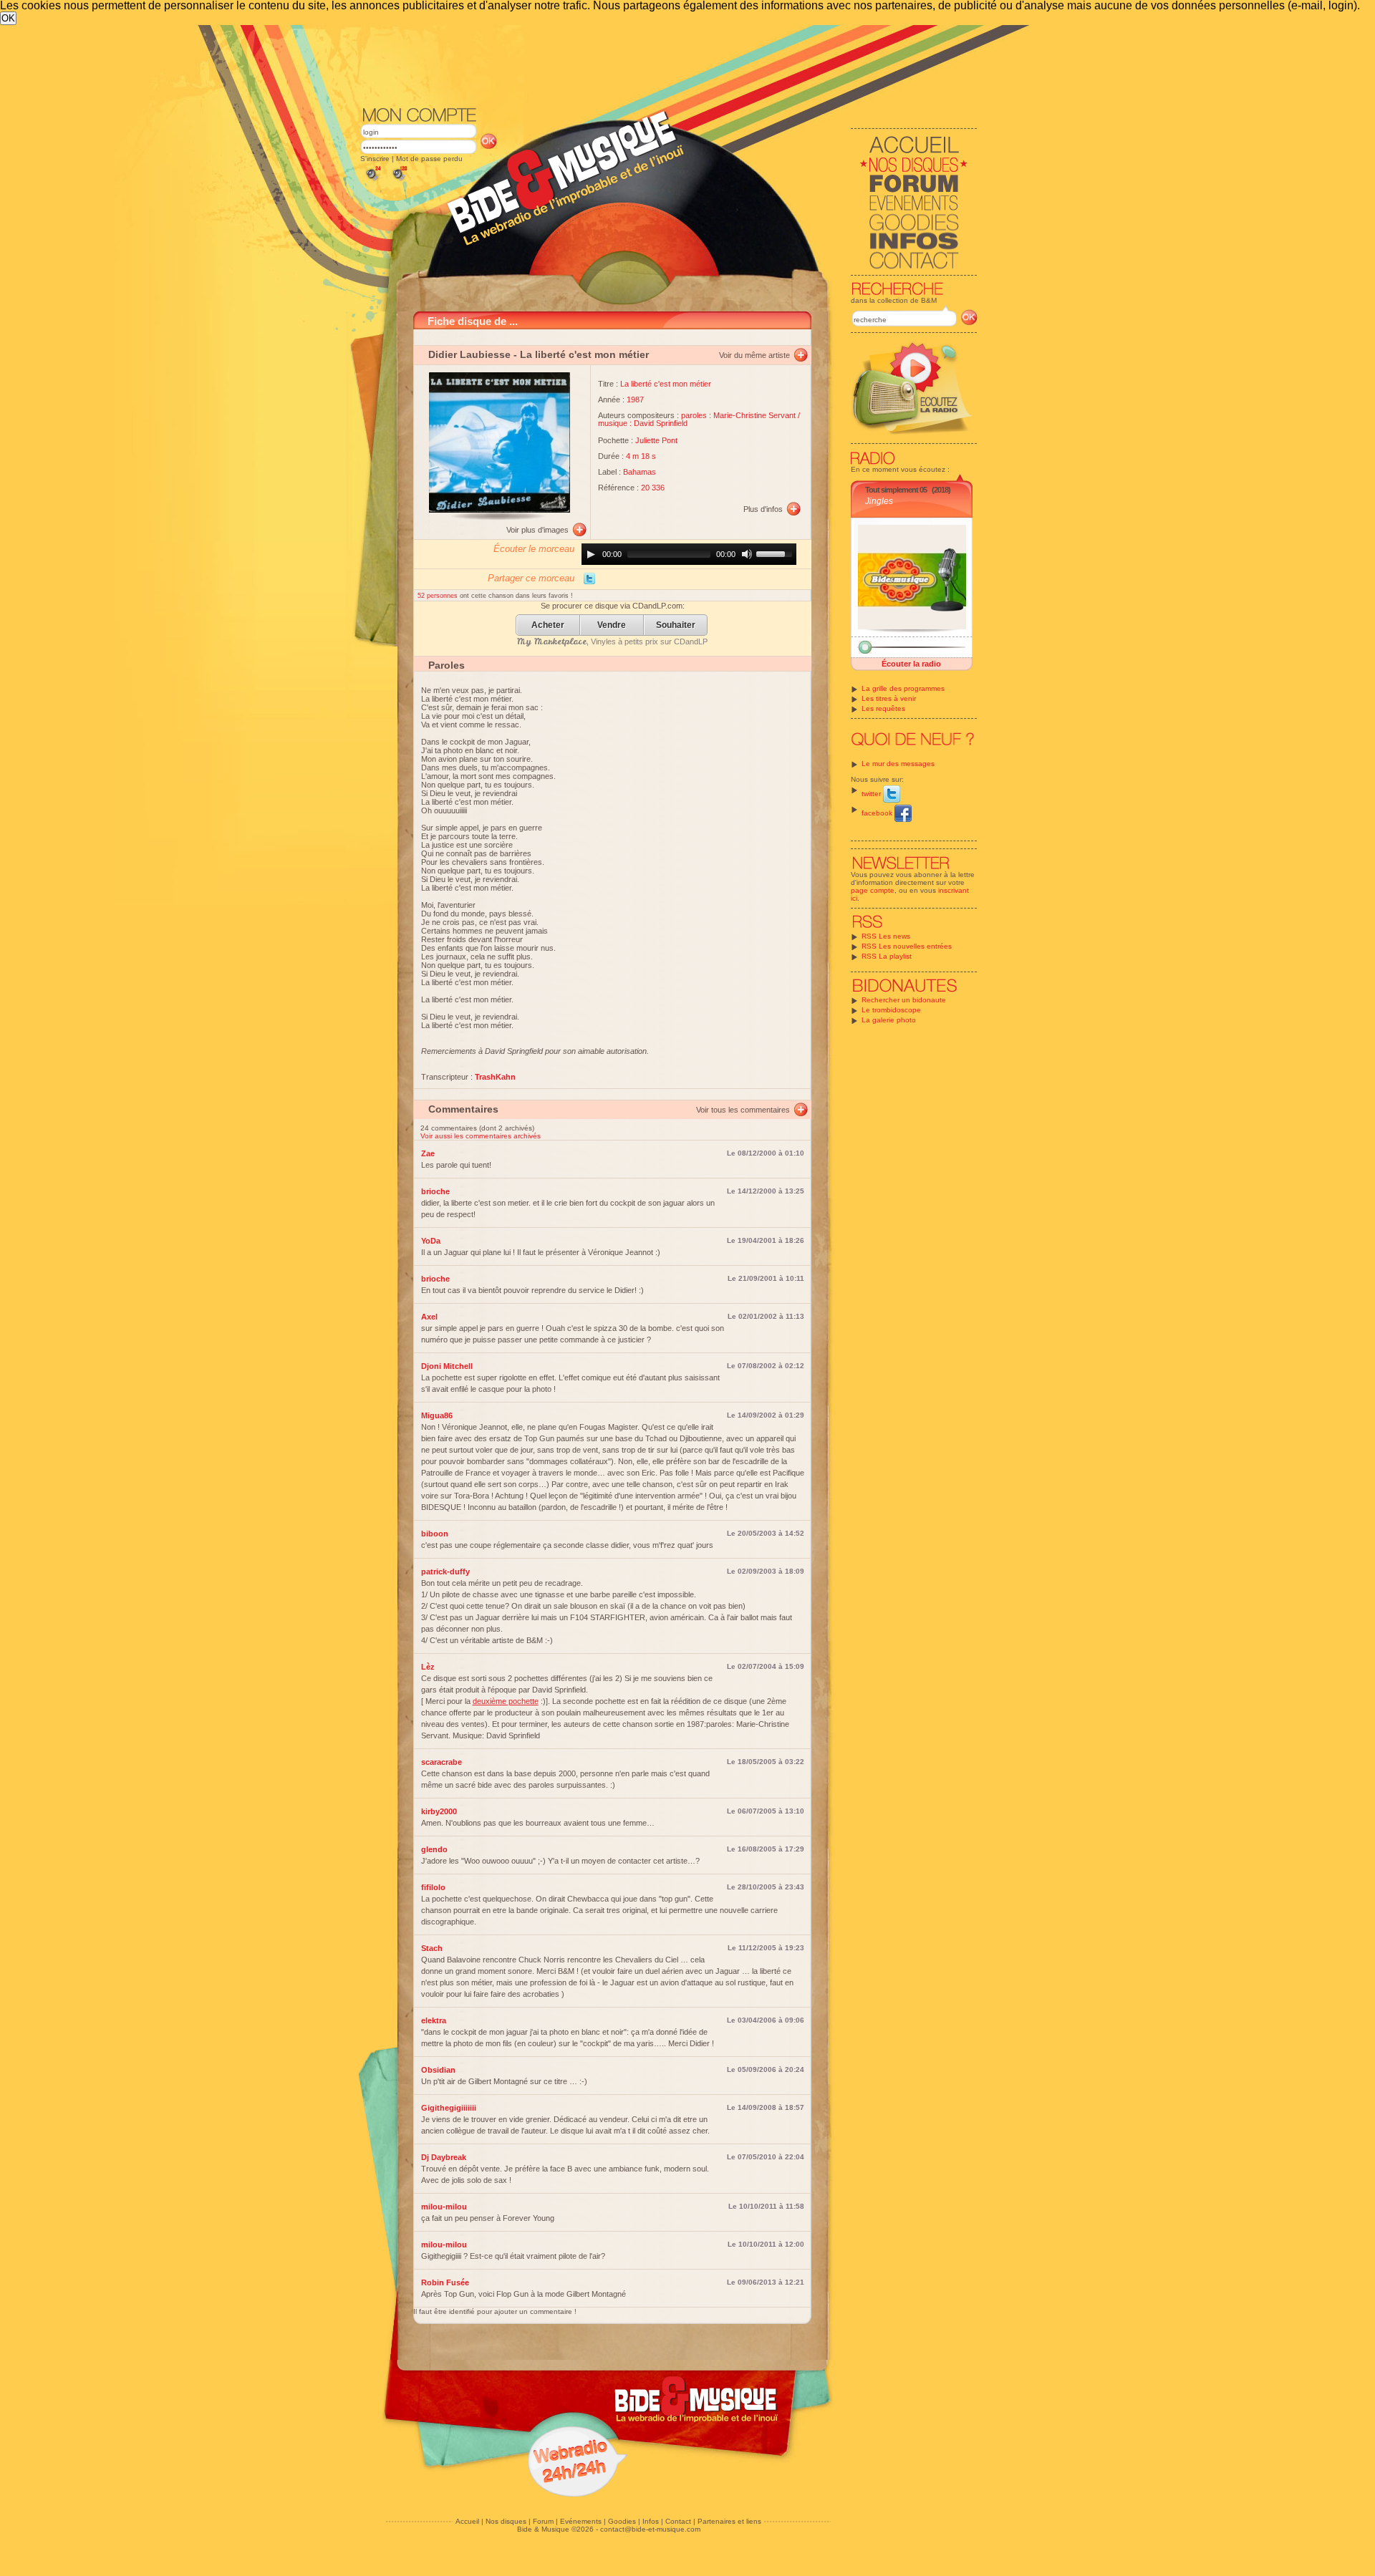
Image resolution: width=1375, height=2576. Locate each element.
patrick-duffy (445, 1572)
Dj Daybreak (444, 2157)
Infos (651, 2521)
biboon (435, 1534)
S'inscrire (375, 159)
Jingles (879, 501)
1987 (635, 400)
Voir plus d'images (537, 530)
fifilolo (433, 1887)
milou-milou (444, 2207)
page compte (873, 890)
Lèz (428, 1667)
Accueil (467, 2521)
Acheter (548, 625)
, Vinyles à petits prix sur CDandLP (612, 641)
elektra (434, 2020)
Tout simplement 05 (896, 490)
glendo (434, 1849)
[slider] (776, 553)
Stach (432, 1948)
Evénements (581, 2521)
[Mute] (747, 554)
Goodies (622, 2521)
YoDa (431, 1241)
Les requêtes (883, 708)
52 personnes (439, 596)
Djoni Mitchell (447, 1366)
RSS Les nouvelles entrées (907, 946)
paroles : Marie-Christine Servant (738, 415)
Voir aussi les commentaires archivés (481, 1136)
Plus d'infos (763, 509)
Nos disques (506, 2521)
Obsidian (438, 2070)
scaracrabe (442, 1762)
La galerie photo (889, 1020)
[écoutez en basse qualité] (372, 181)
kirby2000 (439, 1811)
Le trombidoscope (891, 1010)
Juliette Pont (656, 440)
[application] (689, 554)
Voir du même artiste (754, 355)
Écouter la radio (911, 664)
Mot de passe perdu (429, 159)
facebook (878, 813)
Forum (543, 2521)
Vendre (612, 625)
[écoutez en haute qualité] (399, 181)
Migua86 (437, 1415)
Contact (678, 2521)
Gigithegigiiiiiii (449, 2108)
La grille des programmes (903, 688)
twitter (872, 794)
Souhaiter (676, 625)
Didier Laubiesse (469, 354)
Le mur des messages (898, 764)
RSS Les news (886, 936)
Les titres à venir (889, 698)
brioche (435, 1191)
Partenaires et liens (729, 2521)
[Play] (591, 554)
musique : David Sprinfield (643, 423)
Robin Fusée (445, 2282)
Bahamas (640, 472)
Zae (428, 1153)
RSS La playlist (887, 956)
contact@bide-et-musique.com (650, 2529)
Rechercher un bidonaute (904, 1000)
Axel (429, 1317)
